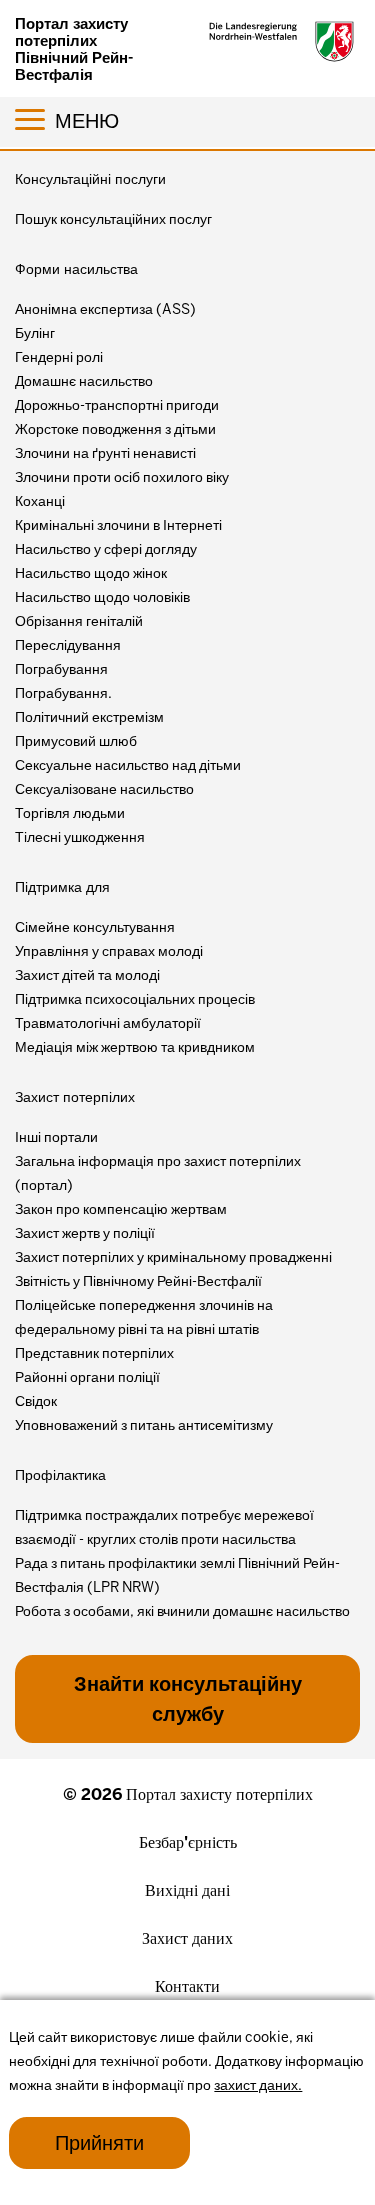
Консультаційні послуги (90, 179)
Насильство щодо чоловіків (102, 597)
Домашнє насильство (84, 381)
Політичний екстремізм (89, 717)
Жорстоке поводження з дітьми (115, 429)
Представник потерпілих (94, 1353)
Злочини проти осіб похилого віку (122, 477)
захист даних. (258, 2085)
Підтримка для (62, 887)
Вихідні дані (187, 1890)
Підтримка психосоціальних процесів (135, 999)
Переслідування (68, 645)
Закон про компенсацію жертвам (121, 1209)
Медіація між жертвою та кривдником (135, 1047)
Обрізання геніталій (79, 621)
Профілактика (60, 1475)
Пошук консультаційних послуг (113, 219)
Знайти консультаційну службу (188, 1699)
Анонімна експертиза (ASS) (105, 309)
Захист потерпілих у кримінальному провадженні (173, 1257)
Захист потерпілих (75, 1097)
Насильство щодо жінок (91, 573)
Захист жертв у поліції (85, 1233)
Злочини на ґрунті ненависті (105, 453)
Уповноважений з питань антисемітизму (144, 1425)
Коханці (40, 501)
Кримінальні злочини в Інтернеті (118, 525)
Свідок (36, 1401)
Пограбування (61, 669)
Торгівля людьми (70, 813)
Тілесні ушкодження (80, 837)
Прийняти (99, 2143)
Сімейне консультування (95, 927)
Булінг (35, 333)
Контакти (187, 1986)
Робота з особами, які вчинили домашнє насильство (182, 1611)
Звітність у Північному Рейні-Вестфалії (138, 1281)
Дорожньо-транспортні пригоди (117, 405)
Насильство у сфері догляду (106, 549)
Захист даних (187, 1938)
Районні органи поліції (87, 1377)
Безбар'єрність (188, 1842)
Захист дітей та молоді (87, 975)
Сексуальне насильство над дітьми (128, 765)
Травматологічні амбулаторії (108, 1023)
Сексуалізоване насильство (104, 789)
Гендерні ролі (59, 357)
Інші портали (56, 1137)
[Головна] (282, 41)
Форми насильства (76, 269)
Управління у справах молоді (109, 951)
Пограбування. (63, 693)
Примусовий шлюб (76, 741)
